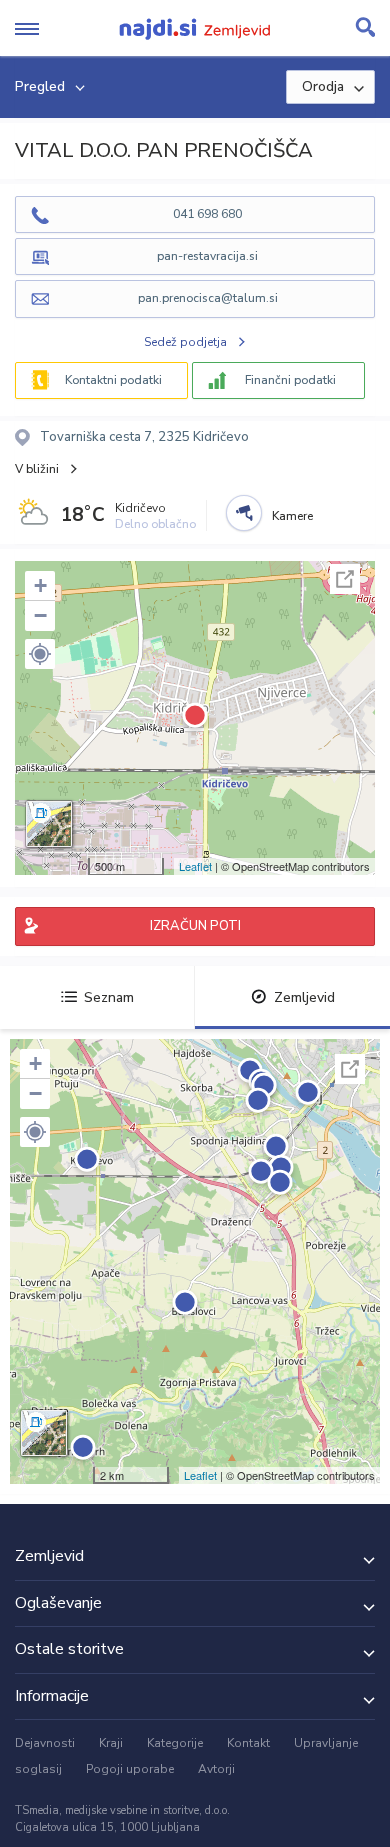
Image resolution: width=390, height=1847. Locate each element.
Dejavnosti (45, 1743)
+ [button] (40, 585)
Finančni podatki (290, 380)
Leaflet (195, 866)
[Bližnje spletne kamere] (244, 513)
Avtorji (216, 1769)
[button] (40, 654)
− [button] (40, 615)
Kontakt (248, 1743)
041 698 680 (207, 214)
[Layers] (49, 824)
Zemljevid (304, 997)
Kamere (292, 516)
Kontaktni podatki (113, 380)
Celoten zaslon (345, 579)
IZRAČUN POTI (195, 926)
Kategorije (175, 1743)
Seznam (109, 997)
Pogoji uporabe (130, 1769)
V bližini (37, 469)
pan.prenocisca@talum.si (208, 298)
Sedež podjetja (185, 342)
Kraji (111, 1743)
